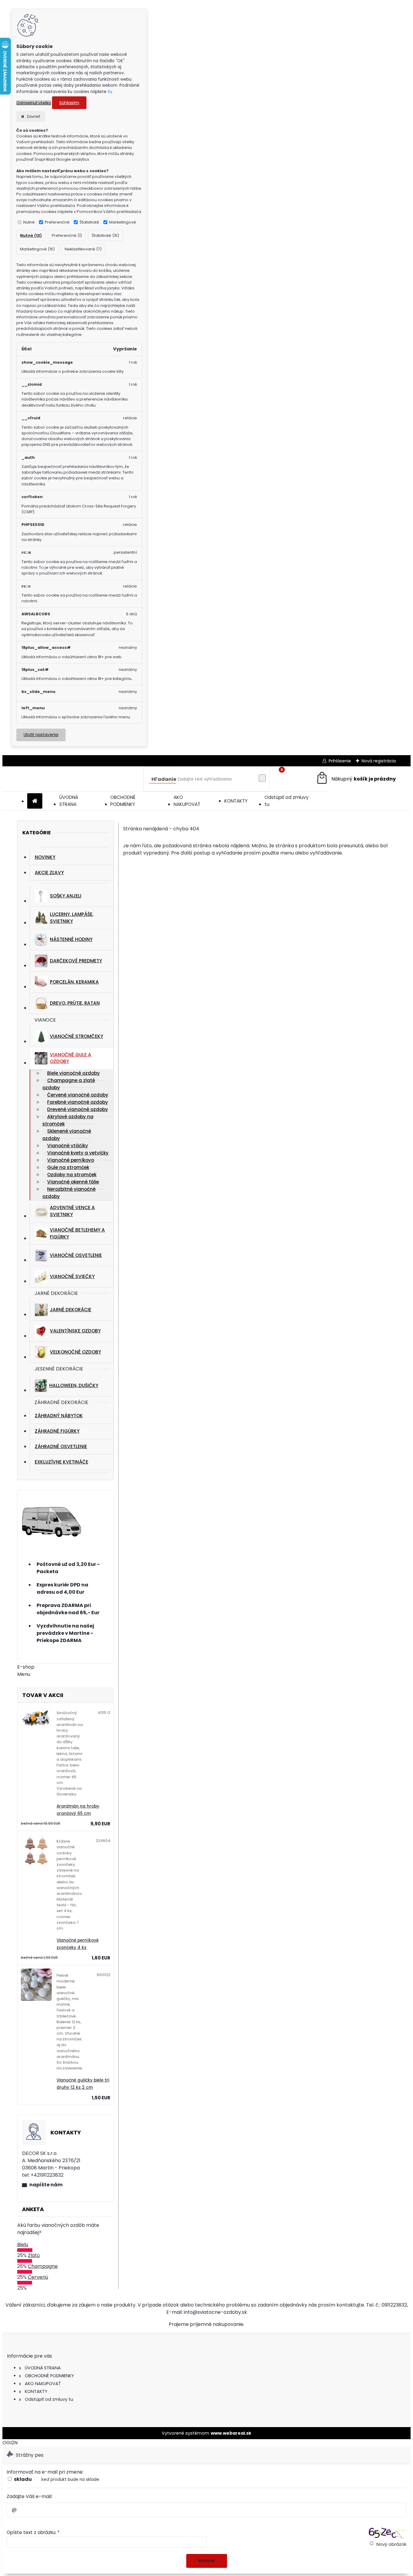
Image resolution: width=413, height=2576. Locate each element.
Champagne (43, 2266)
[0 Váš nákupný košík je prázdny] (356, 779)
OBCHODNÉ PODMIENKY (123, 801)
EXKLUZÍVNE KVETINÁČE (62, 1462)
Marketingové (123, 222)
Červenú (38, 2277)
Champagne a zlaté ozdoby (69, 1084)
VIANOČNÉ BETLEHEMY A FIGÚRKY (77, 1233)
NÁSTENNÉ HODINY (71, 939)
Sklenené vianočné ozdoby (67, 1135)
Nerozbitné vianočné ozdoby (69, 1193)
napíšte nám (46, 2185)
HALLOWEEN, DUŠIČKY (74, 1385)
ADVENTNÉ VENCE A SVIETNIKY (72, 1211)
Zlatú (34, 2255)
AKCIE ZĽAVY (49, 873)
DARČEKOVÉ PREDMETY (76, 961)
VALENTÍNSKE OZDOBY (75, 1331)
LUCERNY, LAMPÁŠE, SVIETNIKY (72, 918)
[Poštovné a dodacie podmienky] (52, 1538)
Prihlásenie (340, 761)
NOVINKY (45, 857)
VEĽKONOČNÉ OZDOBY (75, 1352)
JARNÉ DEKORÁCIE (71, 1310)
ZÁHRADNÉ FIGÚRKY (57, 1431)
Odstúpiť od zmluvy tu (287, 801)
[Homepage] (35, 801)
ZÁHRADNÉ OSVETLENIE (61, 1446)
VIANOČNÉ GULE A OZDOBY (71, 1058)
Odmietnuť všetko (34, 103)
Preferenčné (57, 222)
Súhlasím (69, 103)
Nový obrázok (391, 2544)
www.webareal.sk (231, 2433)
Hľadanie (164, 779)
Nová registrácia (379, 761)
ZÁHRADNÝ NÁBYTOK (59, 1416)
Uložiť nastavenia (41, 735)
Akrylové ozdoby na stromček (68, 1120)
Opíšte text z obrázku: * (33, 2532)
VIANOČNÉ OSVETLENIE (76, 1255)
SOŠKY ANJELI (66, 896)
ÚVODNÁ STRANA (69, 801)
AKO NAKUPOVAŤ (187, 801)
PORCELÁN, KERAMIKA (74, 982)
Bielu (23, 2244)
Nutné (29, 222)
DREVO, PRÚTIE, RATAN (75, 1003)
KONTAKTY (236, 801)
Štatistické (89, 222)
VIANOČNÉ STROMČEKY (76, 1036)
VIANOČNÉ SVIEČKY (72, 1276)
